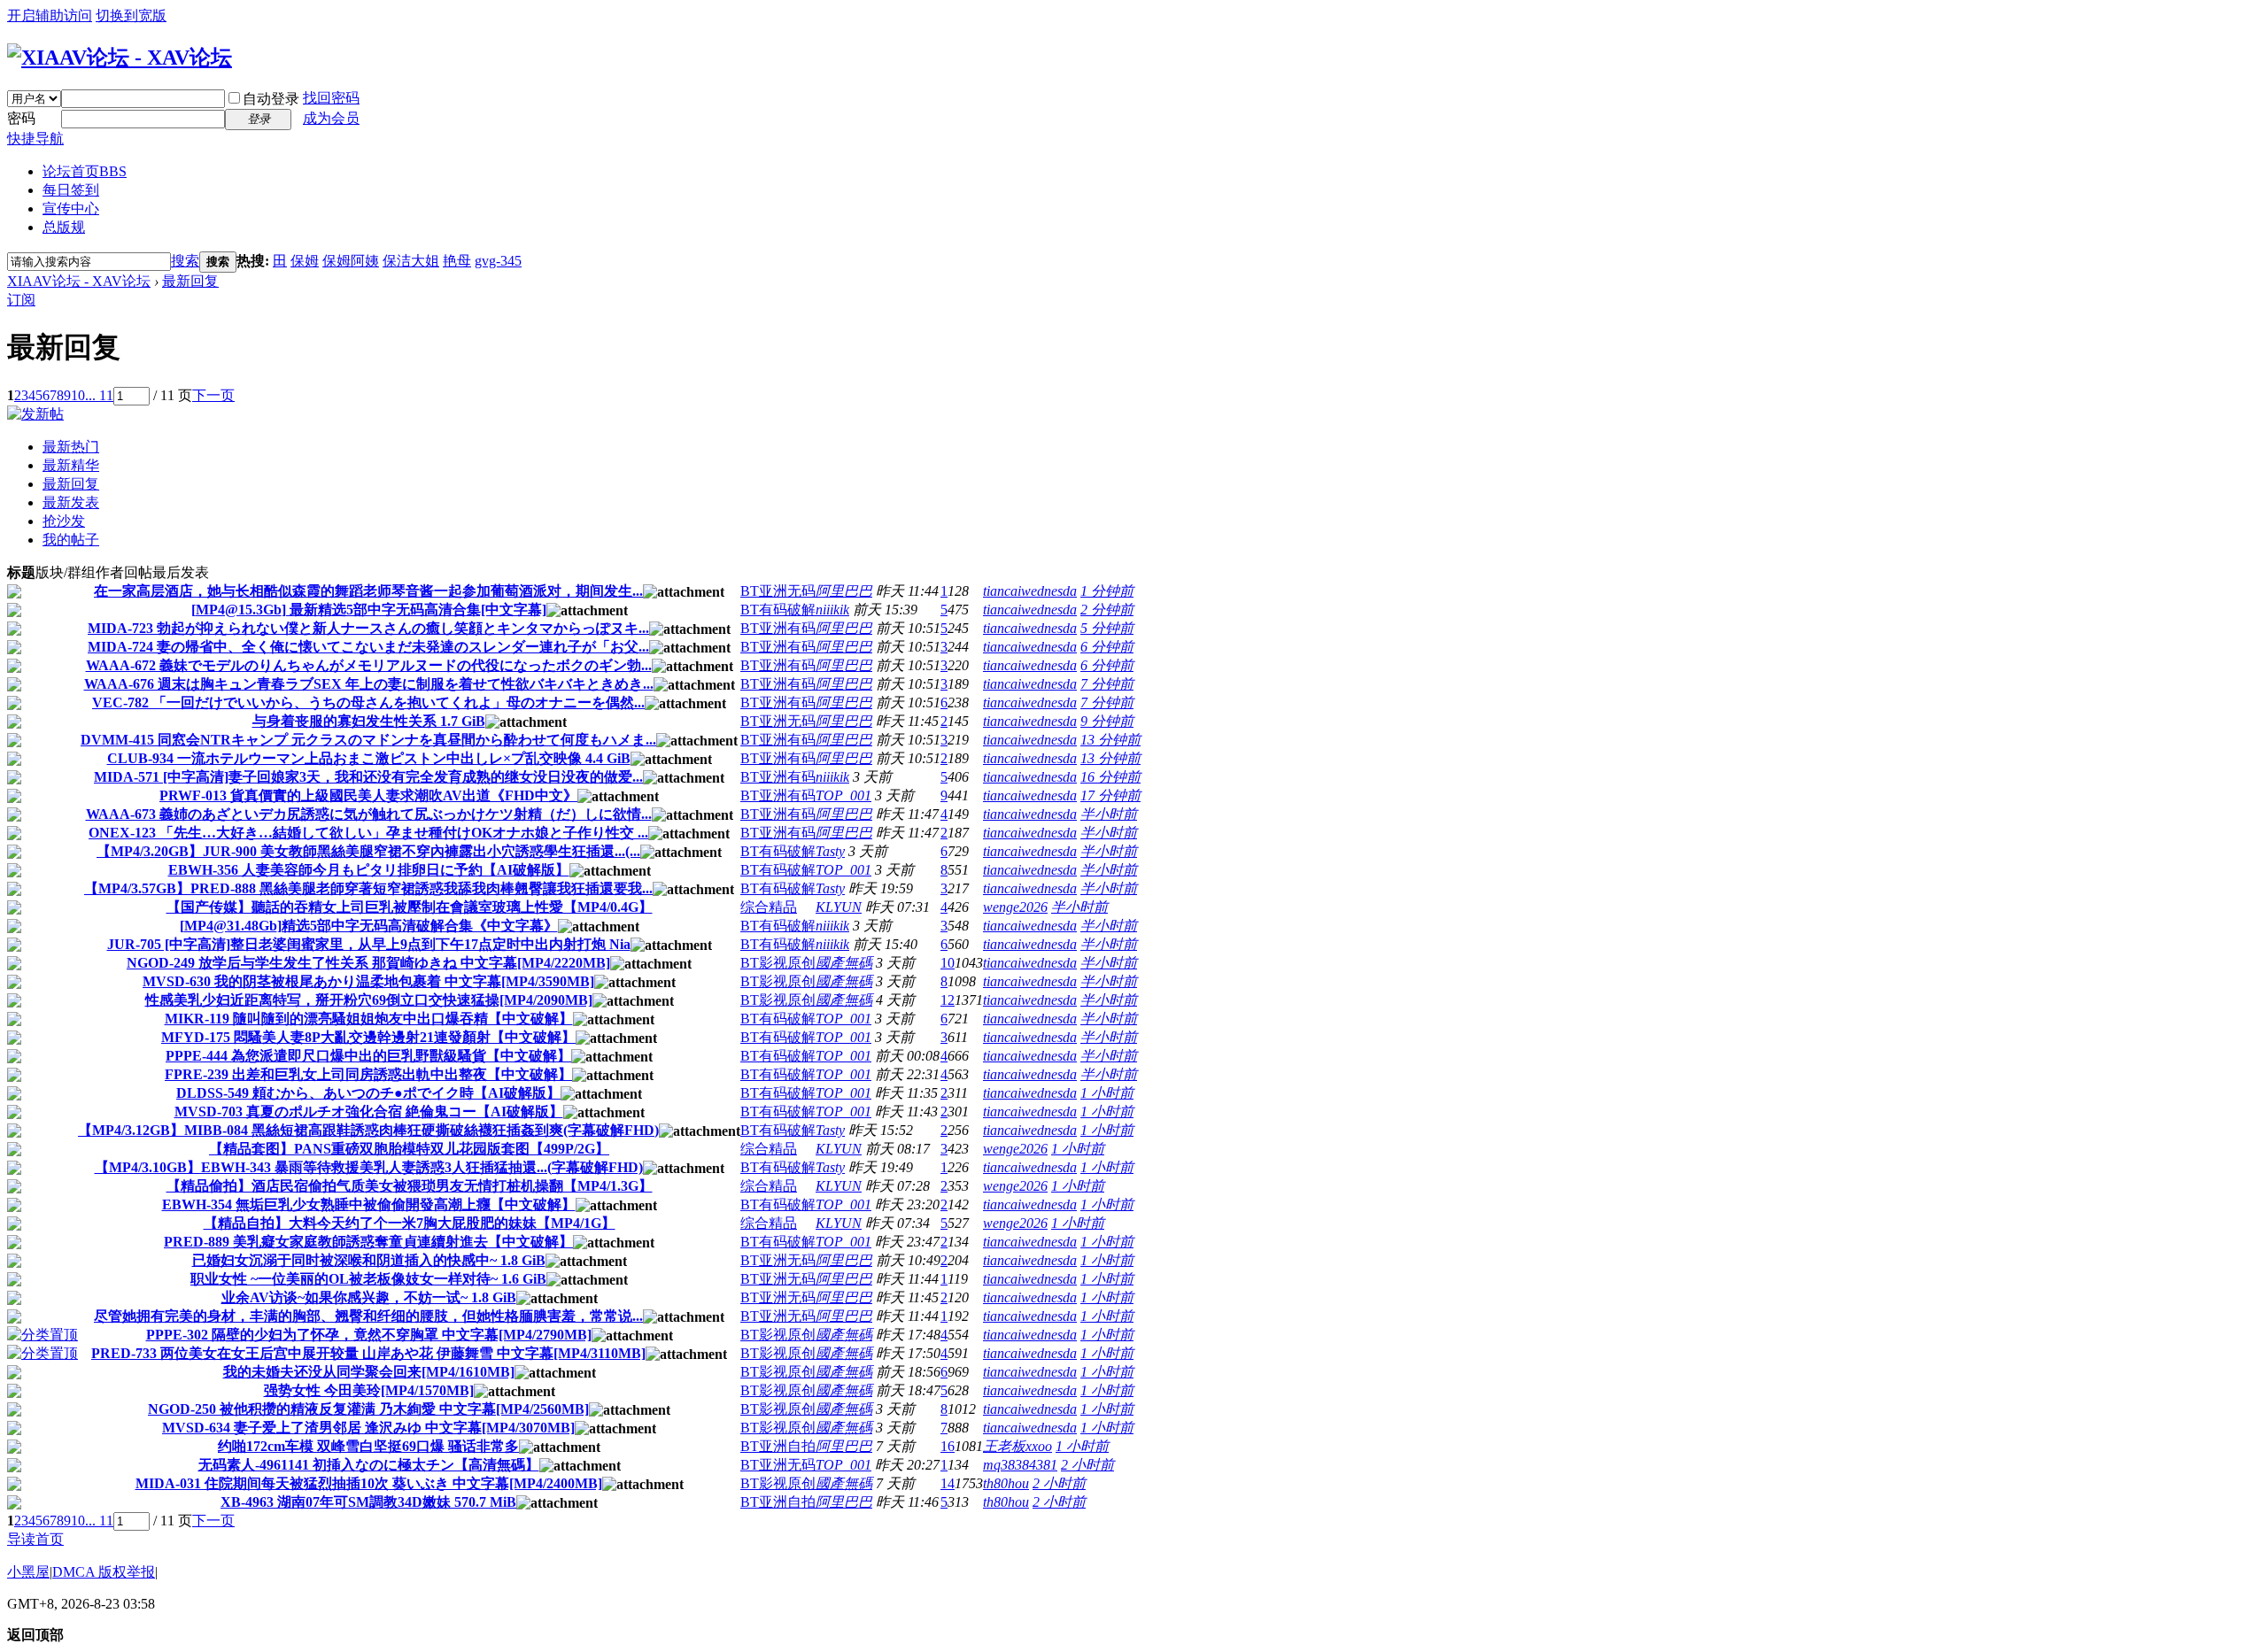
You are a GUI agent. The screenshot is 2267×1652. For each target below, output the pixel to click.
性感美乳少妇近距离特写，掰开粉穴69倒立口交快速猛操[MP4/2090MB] (369, 1000)
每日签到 (71, 190)
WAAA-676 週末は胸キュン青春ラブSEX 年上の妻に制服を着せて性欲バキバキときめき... (369, 684)
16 (948, 1446)
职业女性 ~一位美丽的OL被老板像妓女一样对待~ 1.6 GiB (368, 1279)
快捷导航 (35, 139)
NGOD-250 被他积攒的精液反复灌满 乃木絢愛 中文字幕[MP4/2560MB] (368, 1409)
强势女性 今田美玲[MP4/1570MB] (369, 1390)
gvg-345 (498, 261)
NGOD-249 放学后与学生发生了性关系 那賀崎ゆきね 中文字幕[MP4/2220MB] (368, 963)
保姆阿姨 (351, 261)
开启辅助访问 (50, 15)
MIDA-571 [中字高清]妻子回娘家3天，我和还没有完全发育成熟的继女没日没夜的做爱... (368, 777)
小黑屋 (28, 1572)
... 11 (99, 395)
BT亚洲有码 (778, 628)
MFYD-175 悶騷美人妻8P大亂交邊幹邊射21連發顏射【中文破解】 (368, 1037)
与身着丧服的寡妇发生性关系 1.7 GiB (369, 721)
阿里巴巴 (844, 591)
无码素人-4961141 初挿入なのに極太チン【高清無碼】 (369, 1465)
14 (948, 1483)
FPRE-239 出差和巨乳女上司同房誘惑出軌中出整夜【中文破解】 (368, 1074)
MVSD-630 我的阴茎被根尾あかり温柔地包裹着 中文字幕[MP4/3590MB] (368, 981)
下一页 (213, 395)
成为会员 (331, 118)
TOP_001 (843, 795)
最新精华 (71, 465)
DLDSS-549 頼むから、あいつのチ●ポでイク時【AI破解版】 (368, 1093)
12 (948, 1000)
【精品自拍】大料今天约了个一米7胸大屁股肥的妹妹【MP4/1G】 (410, 1223)
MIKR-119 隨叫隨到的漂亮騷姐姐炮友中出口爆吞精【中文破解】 (369, 1019)
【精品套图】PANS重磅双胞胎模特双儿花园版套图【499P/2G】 (409, 1149)
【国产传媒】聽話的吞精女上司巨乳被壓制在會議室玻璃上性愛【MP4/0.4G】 (410, 907)
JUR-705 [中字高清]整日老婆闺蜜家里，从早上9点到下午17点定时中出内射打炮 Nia (369, 944)
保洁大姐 (411, 261)
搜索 (185, 261)
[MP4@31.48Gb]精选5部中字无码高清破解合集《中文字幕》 (369, 926)
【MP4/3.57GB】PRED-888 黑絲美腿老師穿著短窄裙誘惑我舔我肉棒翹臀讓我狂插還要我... (368, 888)
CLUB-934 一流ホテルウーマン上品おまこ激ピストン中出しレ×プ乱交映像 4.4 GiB (369, 758)
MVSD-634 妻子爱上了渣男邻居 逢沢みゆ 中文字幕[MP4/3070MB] (368, 1428)
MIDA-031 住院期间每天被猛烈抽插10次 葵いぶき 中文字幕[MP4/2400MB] (369, 1483)
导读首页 (35, 1539)
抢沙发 (64, 521)
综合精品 (769, 907)
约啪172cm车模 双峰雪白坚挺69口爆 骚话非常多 (368, 1446)
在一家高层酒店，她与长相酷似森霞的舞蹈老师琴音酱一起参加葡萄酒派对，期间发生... (368, 591)
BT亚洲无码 (778, 591)
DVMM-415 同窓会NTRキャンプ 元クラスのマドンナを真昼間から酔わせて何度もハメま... (368, 740)
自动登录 (271, 99)
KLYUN (839, 907)
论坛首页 (85, 171)
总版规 (64, 227)
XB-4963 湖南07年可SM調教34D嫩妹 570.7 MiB (368, 1502)
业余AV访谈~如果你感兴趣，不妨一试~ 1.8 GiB (369, 1297)
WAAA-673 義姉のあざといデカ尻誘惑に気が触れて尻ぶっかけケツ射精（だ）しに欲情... (369, 814)
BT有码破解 (778, 610)
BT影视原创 (778, 963)
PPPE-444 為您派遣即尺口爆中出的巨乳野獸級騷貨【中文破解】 (368, 1056)
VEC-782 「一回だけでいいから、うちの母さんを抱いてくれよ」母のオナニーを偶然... (368, 702)
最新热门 (71, 447)
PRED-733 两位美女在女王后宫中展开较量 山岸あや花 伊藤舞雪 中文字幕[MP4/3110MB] (368, 1353)
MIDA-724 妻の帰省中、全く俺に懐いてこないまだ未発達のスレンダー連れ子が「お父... (368, 647)
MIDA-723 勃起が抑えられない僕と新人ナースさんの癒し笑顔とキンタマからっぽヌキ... (368, 628)
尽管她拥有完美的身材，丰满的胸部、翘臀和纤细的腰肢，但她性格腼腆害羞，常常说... (368, 1316)
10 (78, 395)
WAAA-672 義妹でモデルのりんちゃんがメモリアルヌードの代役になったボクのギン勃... (369, 665)
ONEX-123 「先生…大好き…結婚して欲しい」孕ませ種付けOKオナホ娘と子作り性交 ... (368, 833)
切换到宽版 (131, 15)
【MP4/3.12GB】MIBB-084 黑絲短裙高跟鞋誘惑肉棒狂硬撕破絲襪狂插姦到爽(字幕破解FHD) (368, 1130)
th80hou (1006, 1483)
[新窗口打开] (14, 594)
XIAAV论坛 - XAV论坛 (79, 281)
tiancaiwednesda (1030, 591)
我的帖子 (71, 540)
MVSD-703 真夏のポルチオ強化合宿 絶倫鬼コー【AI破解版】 (369, 1112)
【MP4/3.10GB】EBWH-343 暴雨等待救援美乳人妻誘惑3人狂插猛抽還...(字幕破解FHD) (369, 1167)
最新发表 (71, 502)
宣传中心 (71, 208)
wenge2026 (1015, 907)
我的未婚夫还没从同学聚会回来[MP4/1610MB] (369, 1372)
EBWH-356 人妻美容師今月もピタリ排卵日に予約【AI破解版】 (369, 870)
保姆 (305, 261)
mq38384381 (1020, 1465)
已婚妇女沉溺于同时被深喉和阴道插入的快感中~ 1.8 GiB (369, 1260)
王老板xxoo (1017, 1446)
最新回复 (190, 281)
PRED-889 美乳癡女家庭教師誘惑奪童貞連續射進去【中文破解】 (368, 1242)
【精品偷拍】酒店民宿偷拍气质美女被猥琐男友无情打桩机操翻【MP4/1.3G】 (410, 1186)
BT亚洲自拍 (778, 1446)
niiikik (832, 610)
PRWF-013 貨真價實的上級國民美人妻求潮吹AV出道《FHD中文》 (368, 795)
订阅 (21, 300)
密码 (21, 118)
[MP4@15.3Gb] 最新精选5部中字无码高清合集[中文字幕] (369, 610)
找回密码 (331, 98)
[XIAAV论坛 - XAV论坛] (120, 58)
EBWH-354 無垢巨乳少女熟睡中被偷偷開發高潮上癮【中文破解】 (369, 1204)
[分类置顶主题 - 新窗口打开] (43, 1335)
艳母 (457, 261)
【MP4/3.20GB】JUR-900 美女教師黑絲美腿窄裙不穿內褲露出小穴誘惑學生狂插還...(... (368, 851)
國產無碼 (844, 963)
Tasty (830, 851)
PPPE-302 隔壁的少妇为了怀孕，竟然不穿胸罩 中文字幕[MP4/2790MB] (369, 1335)
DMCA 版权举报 (104, 1572)
